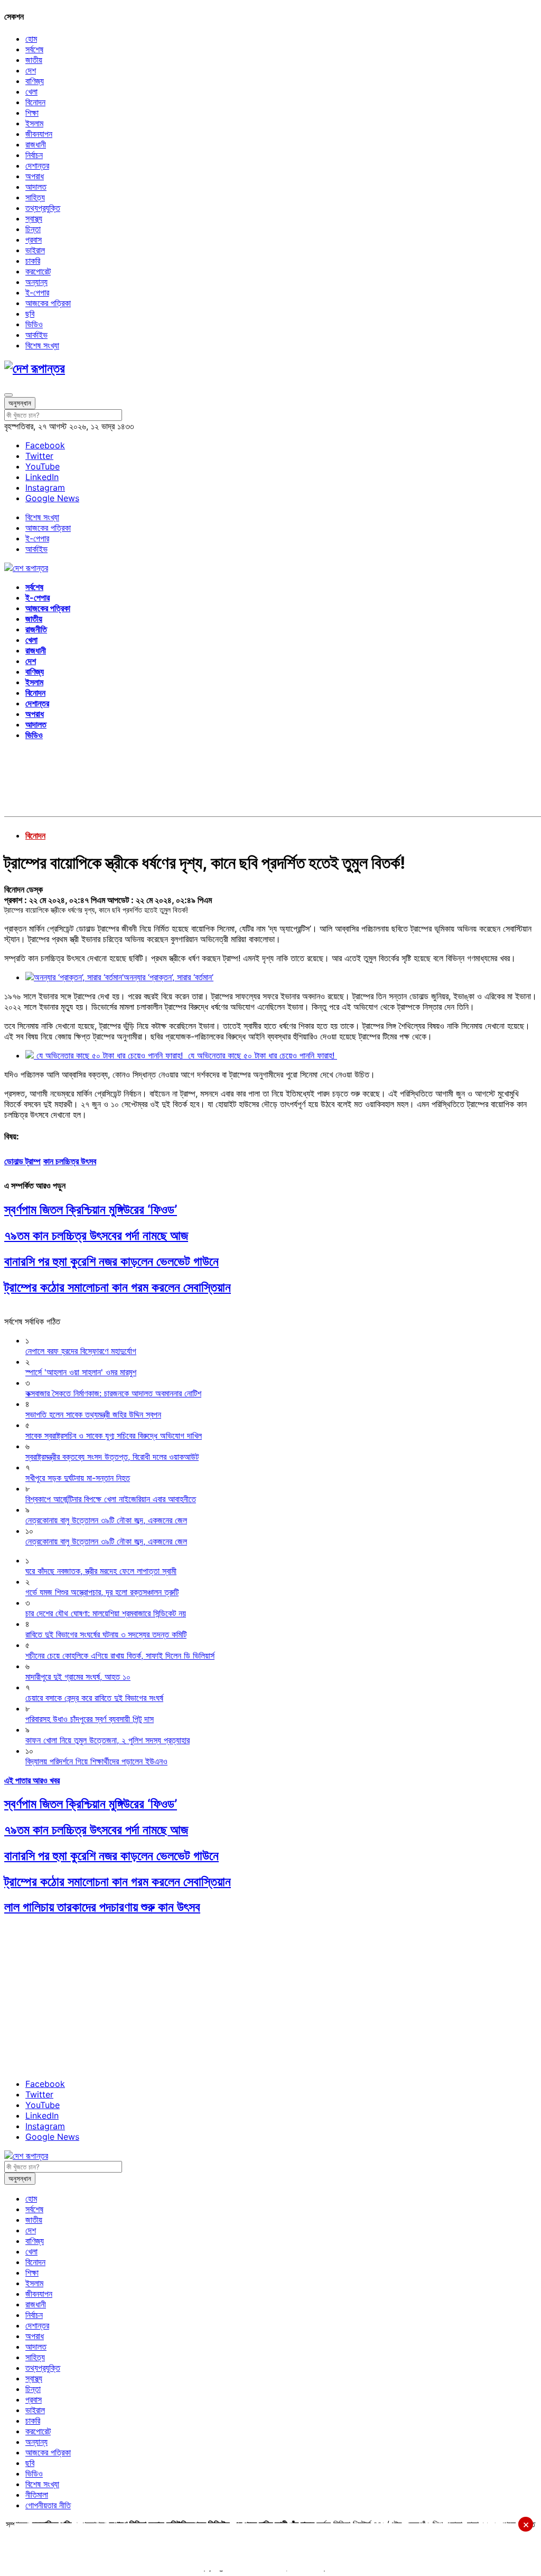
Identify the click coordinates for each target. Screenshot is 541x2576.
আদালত (36, 187)
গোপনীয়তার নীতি (48, 2505)
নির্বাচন (34, 155)
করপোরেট (38, 271)
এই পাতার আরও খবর (32, 1780)
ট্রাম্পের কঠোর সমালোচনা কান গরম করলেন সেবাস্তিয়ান (118, 1287)
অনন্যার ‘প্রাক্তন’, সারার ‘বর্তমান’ (169, 977)
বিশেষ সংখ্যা (42, 345)
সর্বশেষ (34, 49)
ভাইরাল (35, 250)
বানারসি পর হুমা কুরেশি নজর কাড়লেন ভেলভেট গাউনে (111, 1261)
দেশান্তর (37, 165)
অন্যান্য (36, 282)
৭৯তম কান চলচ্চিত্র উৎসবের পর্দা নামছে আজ (96, 1235)
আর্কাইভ (36, 335)
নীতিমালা (37, 2495)
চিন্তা (33, 229)
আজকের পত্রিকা (48, 303)
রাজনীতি (36, 629)
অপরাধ (35, 176)
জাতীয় (34, 60)
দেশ (31, 70)
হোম (31, 39)
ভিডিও (34, 324)
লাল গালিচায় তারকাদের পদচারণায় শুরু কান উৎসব (102, 1907)
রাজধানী (36, 144)
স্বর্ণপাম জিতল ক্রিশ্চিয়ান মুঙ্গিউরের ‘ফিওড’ (91, 1209)
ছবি (30, 314)
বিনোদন (35, 102)
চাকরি (33, 261)
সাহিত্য (35, 197)
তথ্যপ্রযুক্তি (43, 208)
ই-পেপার (37, 292)
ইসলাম (34, 123)
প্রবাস (34, 240)
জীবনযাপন (39, 134)
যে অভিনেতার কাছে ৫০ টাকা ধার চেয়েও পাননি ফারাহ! (261, 1055)
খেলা (31, 91)
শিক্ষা (32, 113)
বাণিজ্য (35, 81)
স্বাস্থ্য (34, 218)
